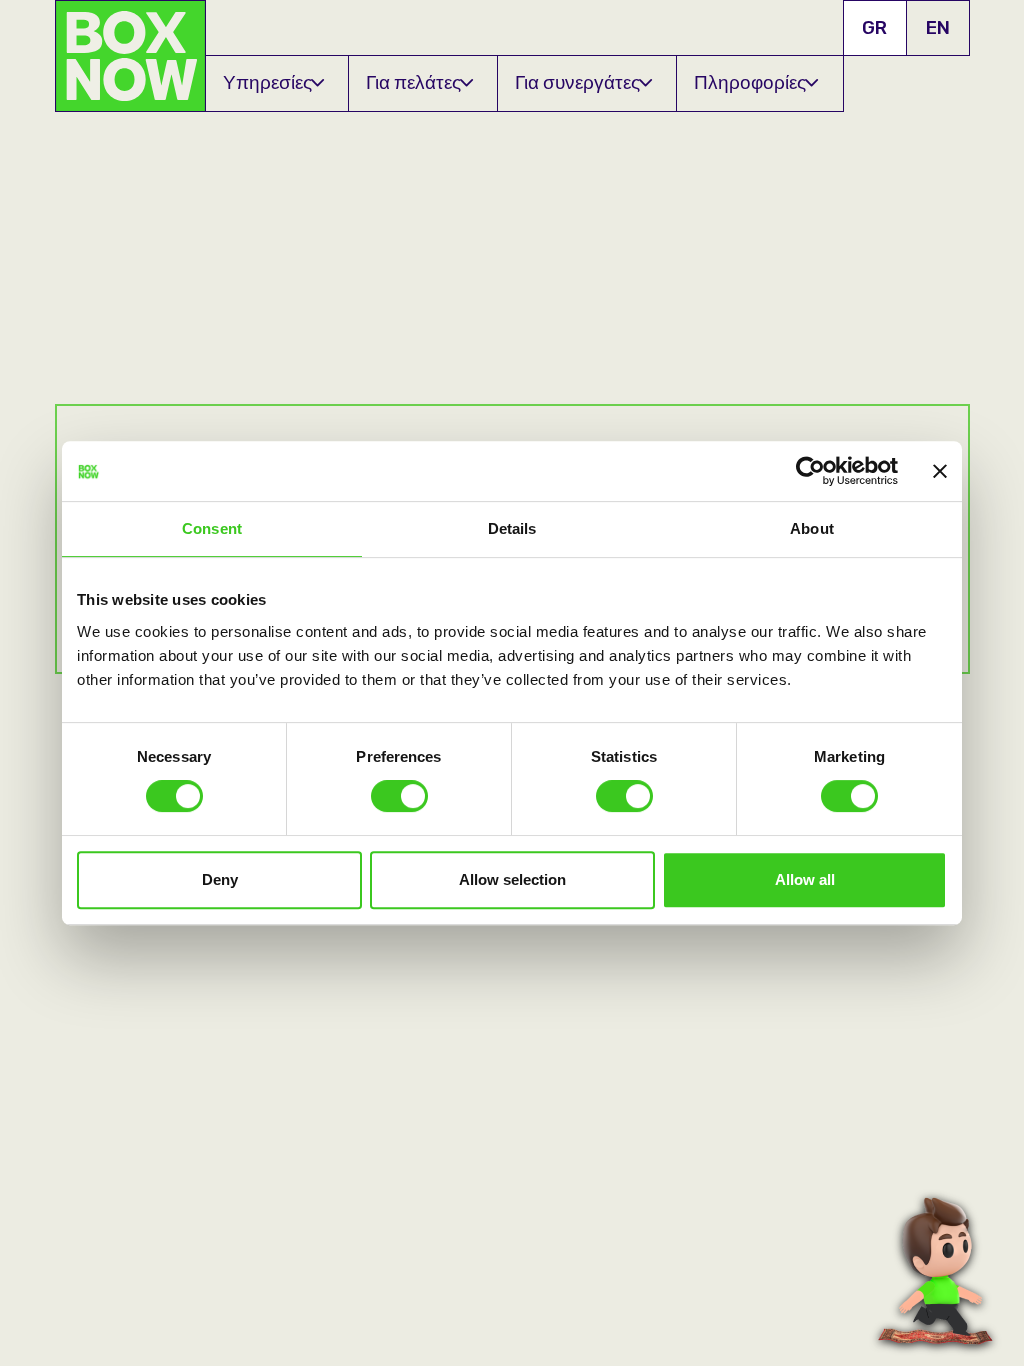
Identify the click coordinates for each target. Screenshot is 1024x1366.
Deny (220, 879)
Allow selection (512, 879)
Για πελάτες (413, 82)
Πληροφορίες (750, 82)
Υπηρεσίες (267, 82)
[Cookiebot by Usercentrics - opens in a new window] (810, 471)
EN (938, 27)
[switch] (399, 796)
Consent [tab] (212, 528)
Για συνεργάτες (577, 82)
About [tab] (812, 528)
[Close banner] (940, 471)
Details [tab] (512, 528)
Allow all (805, 879)
